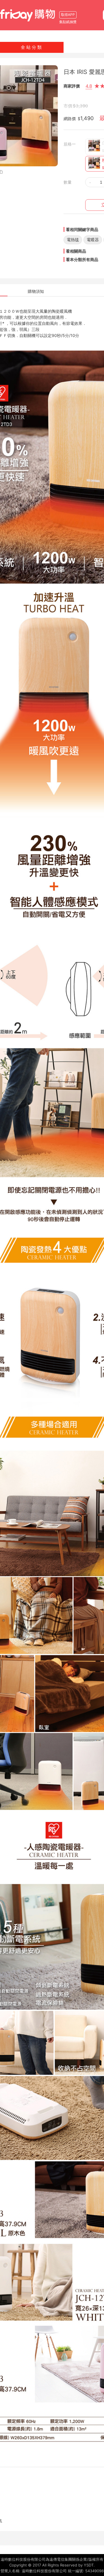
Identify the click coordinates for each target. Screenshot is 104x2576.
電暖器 (93, 240)
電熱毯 (73, 240)
